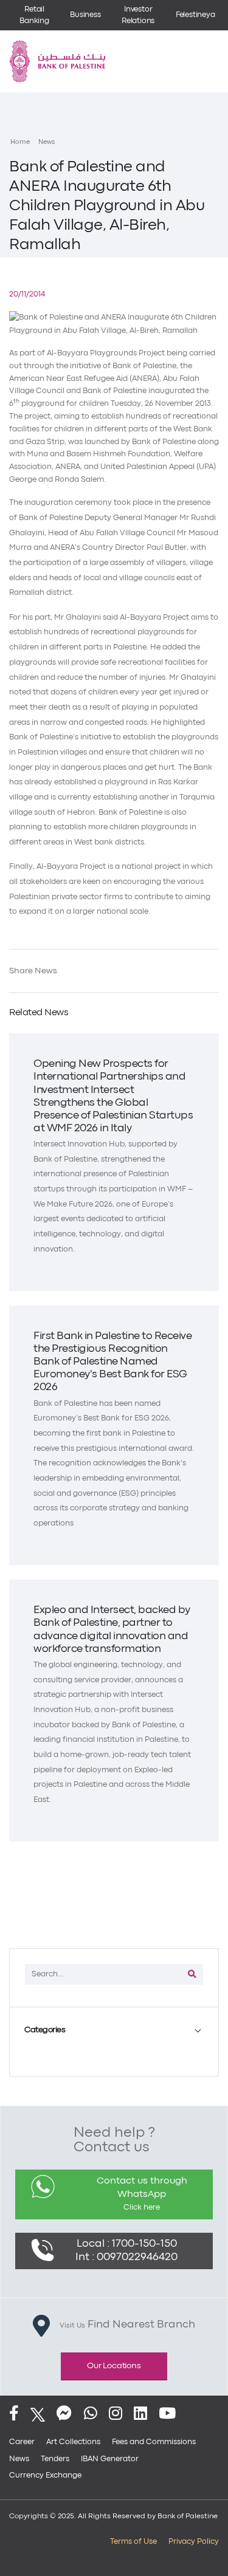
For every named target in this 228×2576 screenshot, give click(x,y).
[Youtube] (167, 2415)
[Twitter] (38, 2415)
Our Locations (114, 2366)
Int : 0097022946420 (126, 2257)
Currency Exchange (45, 2475)
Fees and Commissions (154, 2442)
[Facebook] (14, 2415)
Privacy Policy (194, 2542)
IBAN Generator (110, 2459)
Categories (45, 2030)
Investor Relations (138, 15)
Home (20, 142)
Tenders (55, 2459)
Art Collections (73, 2442)
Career (22, 2442)
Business (85, 15)
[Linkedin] (140, 2415)
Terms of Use (133, 2542)
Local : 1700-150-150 (127, 2244)
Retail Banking (34, 15)
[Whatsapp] (91, 2415)
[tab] (114, 2030)
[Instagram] (116, 2415)
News (47, 142)
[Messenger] (64, 2415)
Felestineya (195, 15)
